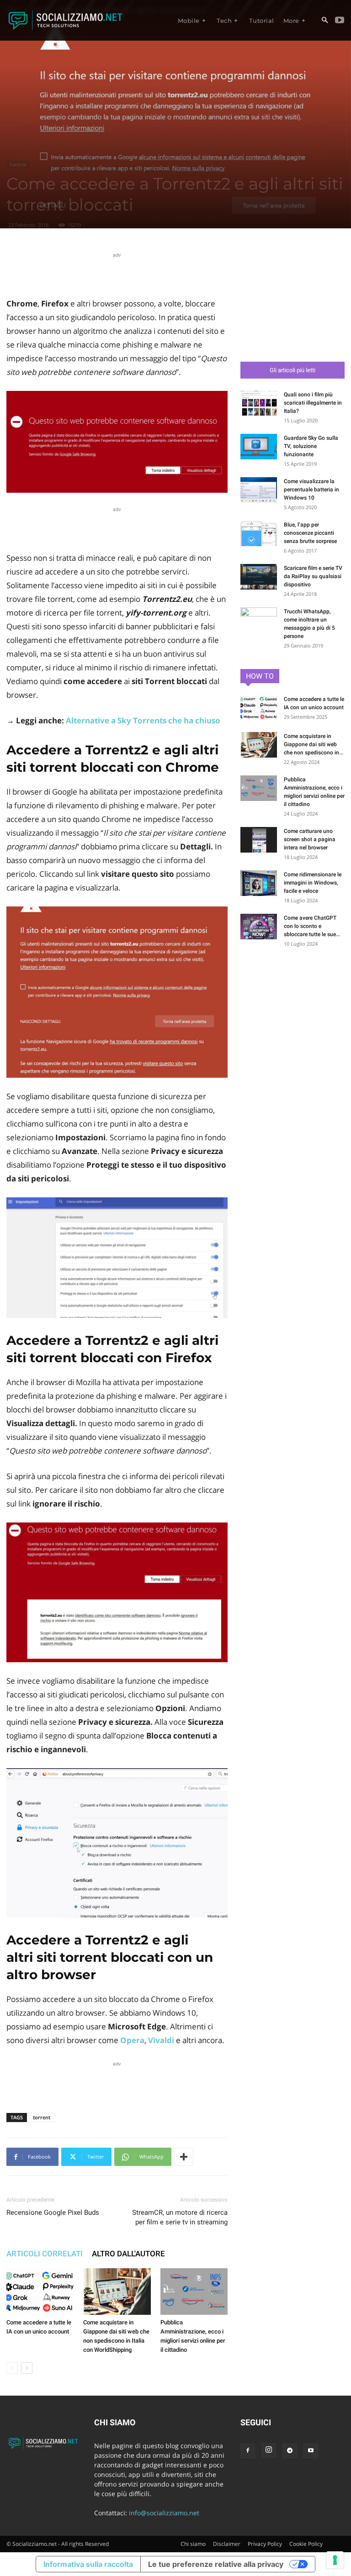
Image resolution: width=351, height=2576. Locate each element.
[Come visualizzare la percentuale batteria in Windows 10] (259, 490)
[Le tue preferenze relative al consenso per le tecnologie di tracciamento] (335, 2560)
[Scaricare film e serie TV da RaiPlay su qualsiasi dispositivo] (259, 577)
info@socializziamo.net (164, 2513)
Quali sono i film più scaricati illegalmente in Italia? (313, 403)
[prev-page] (12, 2368)
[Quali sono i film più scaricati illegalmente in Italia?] (259, 403)
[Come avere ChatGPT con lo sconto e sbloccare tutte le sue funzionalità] (259, 927)
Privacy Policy (265, 2544)
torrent (42, 2117)
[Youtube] (340, 21)
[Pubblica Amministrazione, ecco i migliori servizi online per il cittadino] (194, 2291)
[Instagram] (269, 2450)
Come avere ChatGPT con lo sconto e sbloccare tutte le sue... (312, 926)
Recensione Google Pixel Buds (53, 2213)
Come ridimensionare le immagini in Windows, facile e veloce (313, 883)
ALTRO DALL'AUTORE (128, 2254)
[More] (184, 2157)
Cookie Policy (306, 2544)
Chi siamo (193, 2544)
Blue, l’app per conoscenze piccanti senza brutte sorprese (310, 533)
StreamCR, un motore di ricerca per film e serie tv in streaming (180, 2217)
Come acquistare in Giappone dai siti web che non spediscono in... (314, 744)
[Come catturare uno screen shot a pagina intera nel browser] (259, 840)
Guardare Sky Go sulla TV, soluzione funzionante (311, 446)
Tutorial (18, 164)
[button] (324, 21)
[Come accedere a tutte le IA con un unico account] (40, 2291)
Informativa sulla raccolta (88, 2564)
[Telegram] (290, 2451)
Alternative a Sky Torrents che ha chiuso (143, 720)
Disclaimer (227, 2544)
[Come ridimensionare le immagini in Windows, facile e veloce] (259, 883)
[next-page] (27, 2368)
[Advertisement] (117, 274)
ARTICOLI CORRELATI (45, 2254)
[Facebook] (248, 2451)
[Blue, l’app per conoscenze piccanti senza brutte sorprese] (259, 533)
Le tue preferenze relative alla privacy (216, 2564)
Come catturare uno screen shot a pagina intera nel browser (310, 839)
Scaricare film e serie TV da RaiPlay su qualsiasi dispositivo (313, 576)
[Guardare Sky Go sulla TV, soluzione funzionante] (259, 447)
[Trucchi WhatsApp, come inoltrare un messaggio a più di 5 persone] (259, 620)
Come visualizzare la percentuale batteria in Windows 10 (311, 490)
